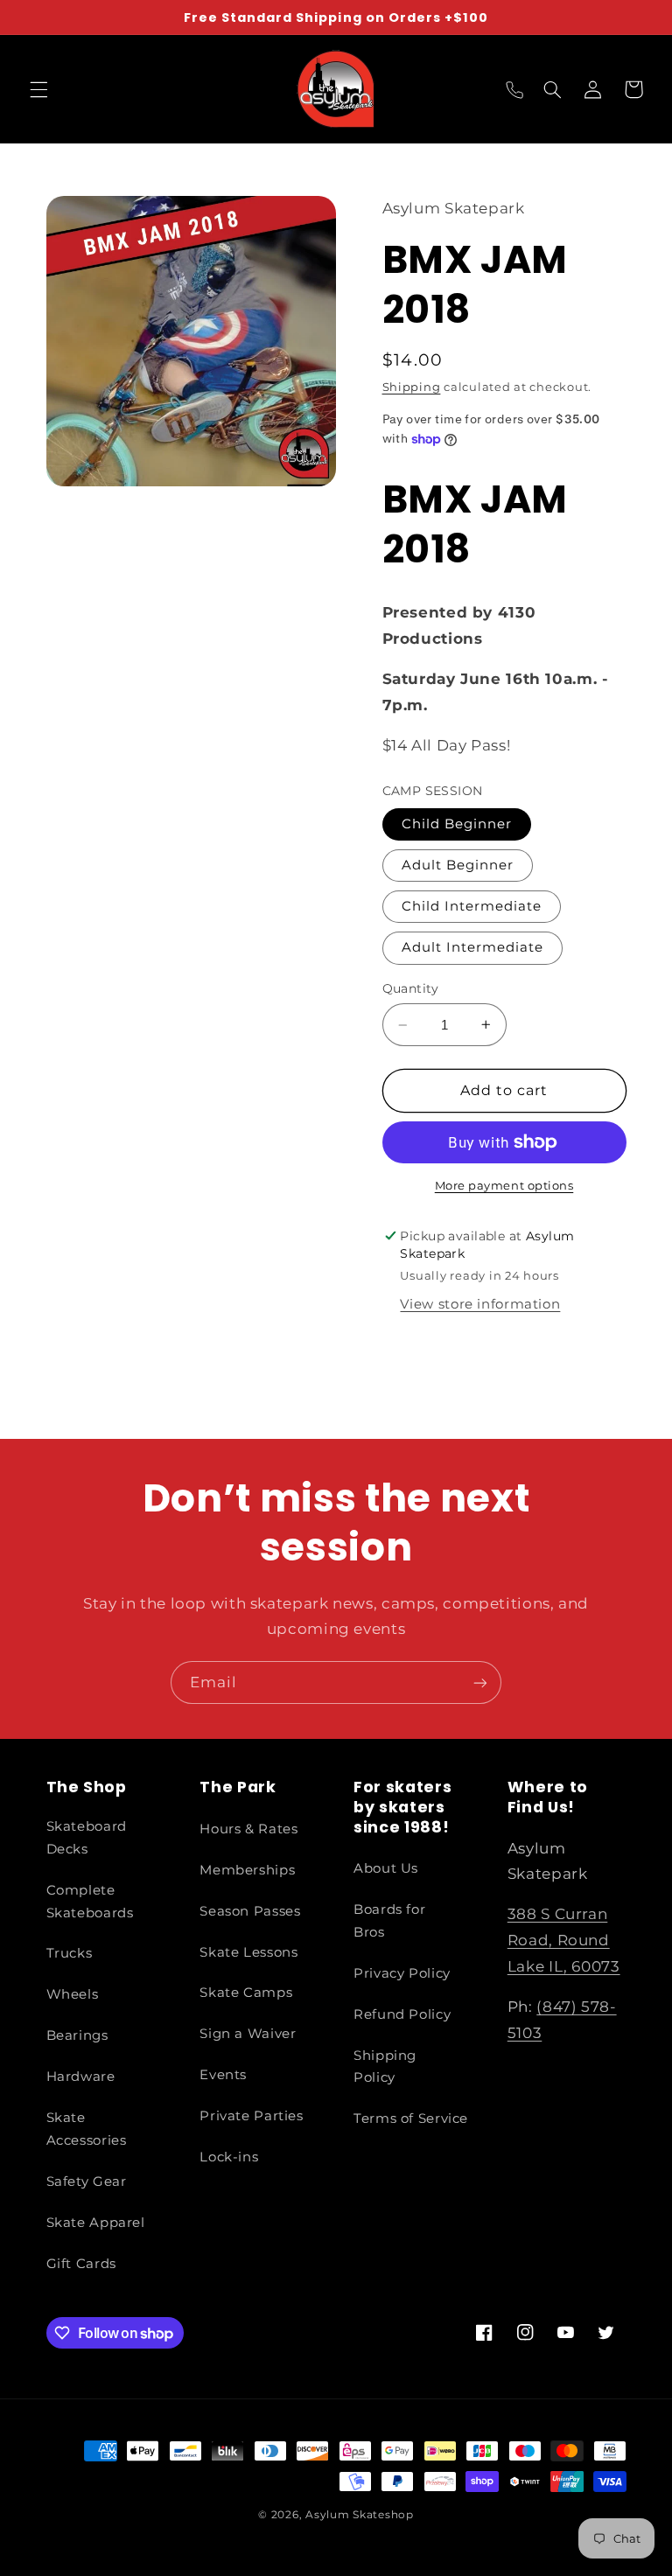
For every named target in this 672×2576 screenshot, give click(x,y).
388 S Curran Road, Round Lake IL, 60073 (564, 1940)
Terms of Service (411, 2119)
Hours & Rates (248, 1829)
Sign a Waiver (248, 2034)
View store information (480, 1304)
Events (223, 2075)
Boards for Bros (389, 1921)
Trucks (70, 1953)
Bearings (77, 2035)
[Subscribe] (480, 1682)
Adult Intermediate (473, 947)
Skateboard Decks (87, 1838)
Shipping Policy (385, 2067)
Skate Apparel (96, 2223)
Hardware (81, 2077)
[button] (38, 89)
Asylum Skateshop (360, 2515)
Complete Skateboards (90, 1902)
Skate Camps (246, 1993)
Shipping (412, 387)
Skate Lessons (248, 1952)
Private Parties (251, 2116)
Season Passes (250, 1911)
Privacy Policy (402, 1973)
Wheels (73, 1994)
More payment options (504, 1186)
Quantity (411, 988)
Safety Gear (87, 2182)
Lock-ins (229, 2157)
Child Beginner (457, 824)
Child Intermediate (472, 906)
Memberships (247, 1870)
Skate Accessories (87, 2129)
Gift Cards (81, 2264)
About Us (386, 1868)
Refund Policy (402, 2014)
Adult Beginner (458, 865)
